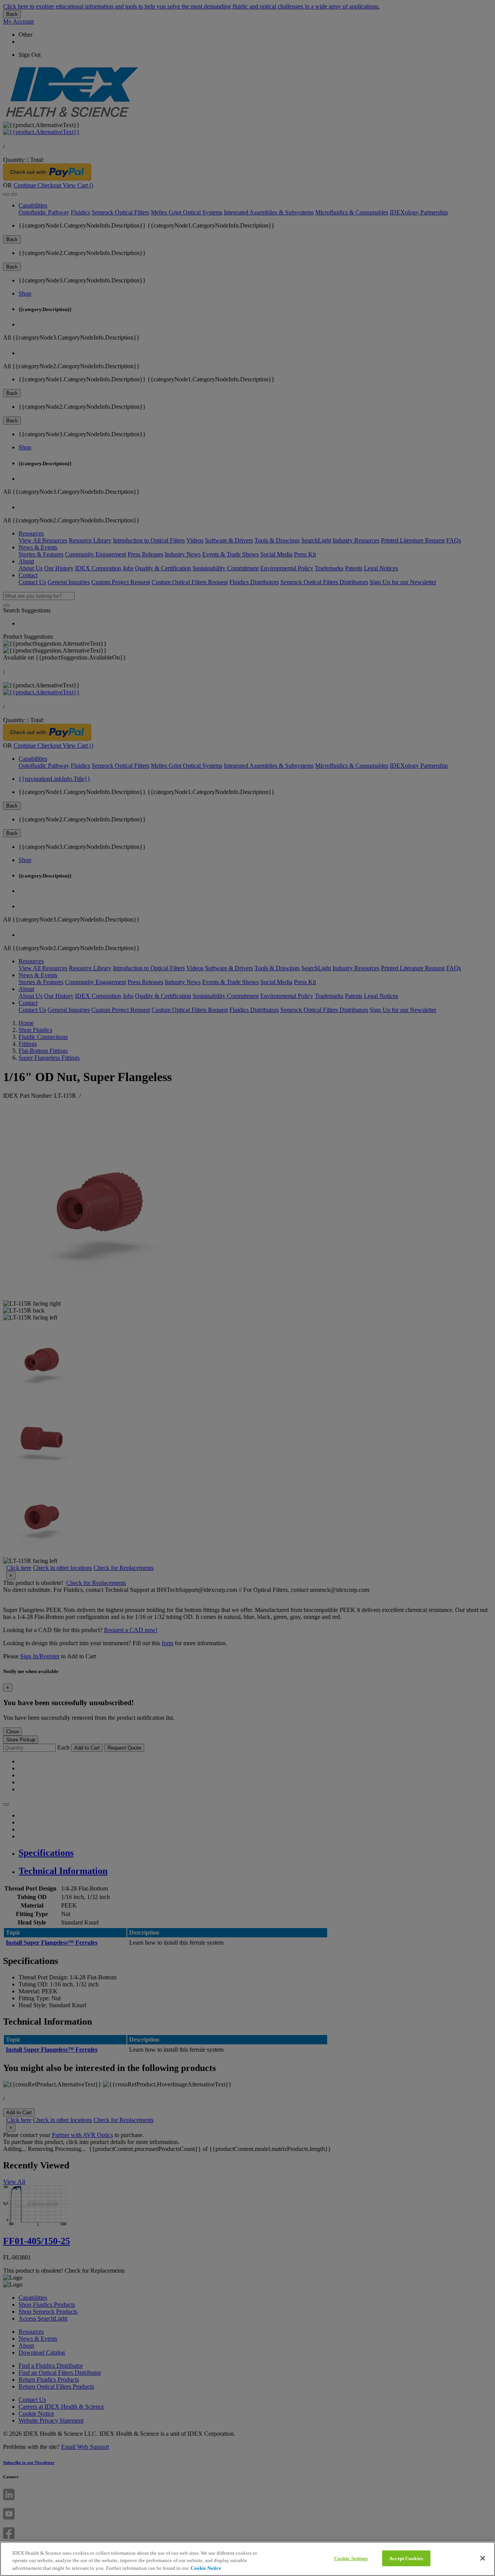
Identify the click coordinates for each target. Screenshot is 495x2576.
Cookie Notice (206, 2568)
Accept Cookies (406, 2558)
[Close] (483, 2558)
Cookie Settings (351, 2558)
